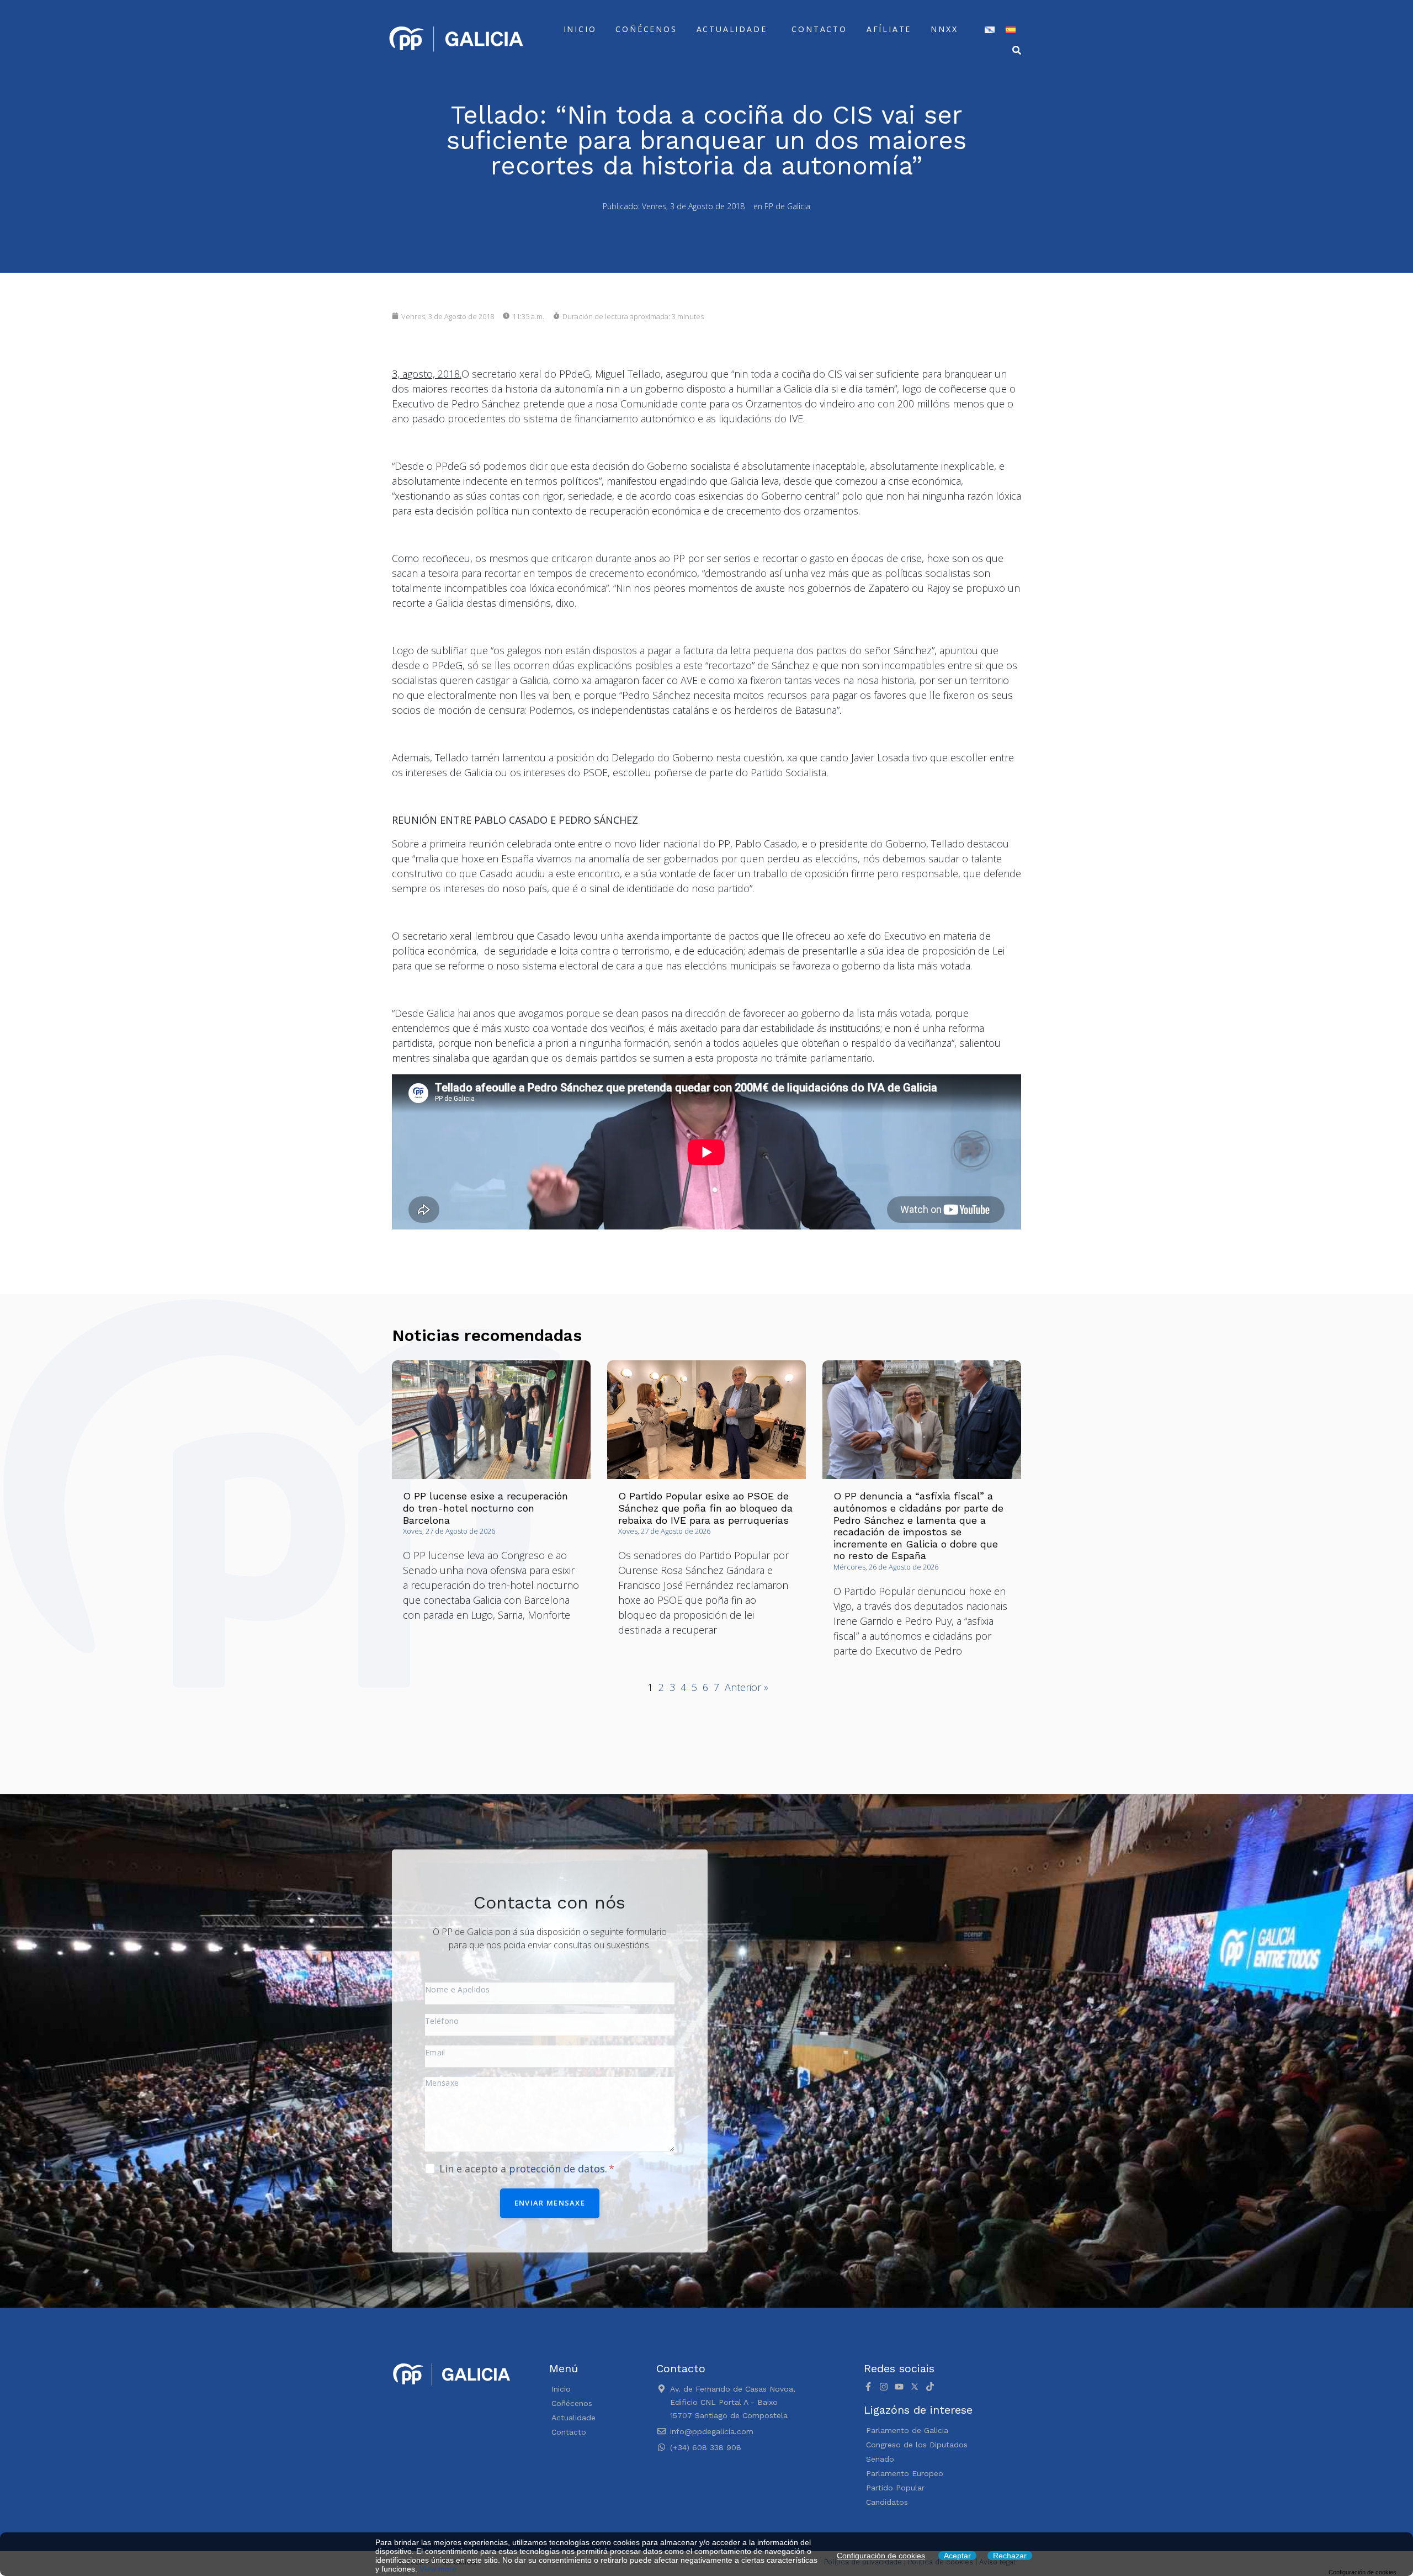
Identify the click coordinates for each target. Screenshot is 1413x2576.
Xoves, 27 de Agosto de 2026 (449, 1531)
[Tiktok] (930, 2387)
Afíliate (889, 29)
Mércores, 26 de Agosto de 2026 (886, 1567)
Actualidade (732, 29)
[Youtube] (899, 2387)
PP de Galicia (787, 206)
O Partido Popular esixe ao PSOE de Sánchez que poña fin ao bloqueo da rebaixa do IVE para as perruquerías (705, 1508)
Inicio (580, 29)
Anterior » (747, 1687)
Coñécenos (646, 29)
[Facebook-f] (868, 2387)
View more (438, 2569)
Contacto (819, 29)
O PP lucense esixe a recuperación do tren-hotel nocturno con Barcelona (485, 1508)
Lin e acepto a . (525, 2169)
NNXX (944, 29)
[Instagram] (884, 2387)
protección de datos (557, 2169)
